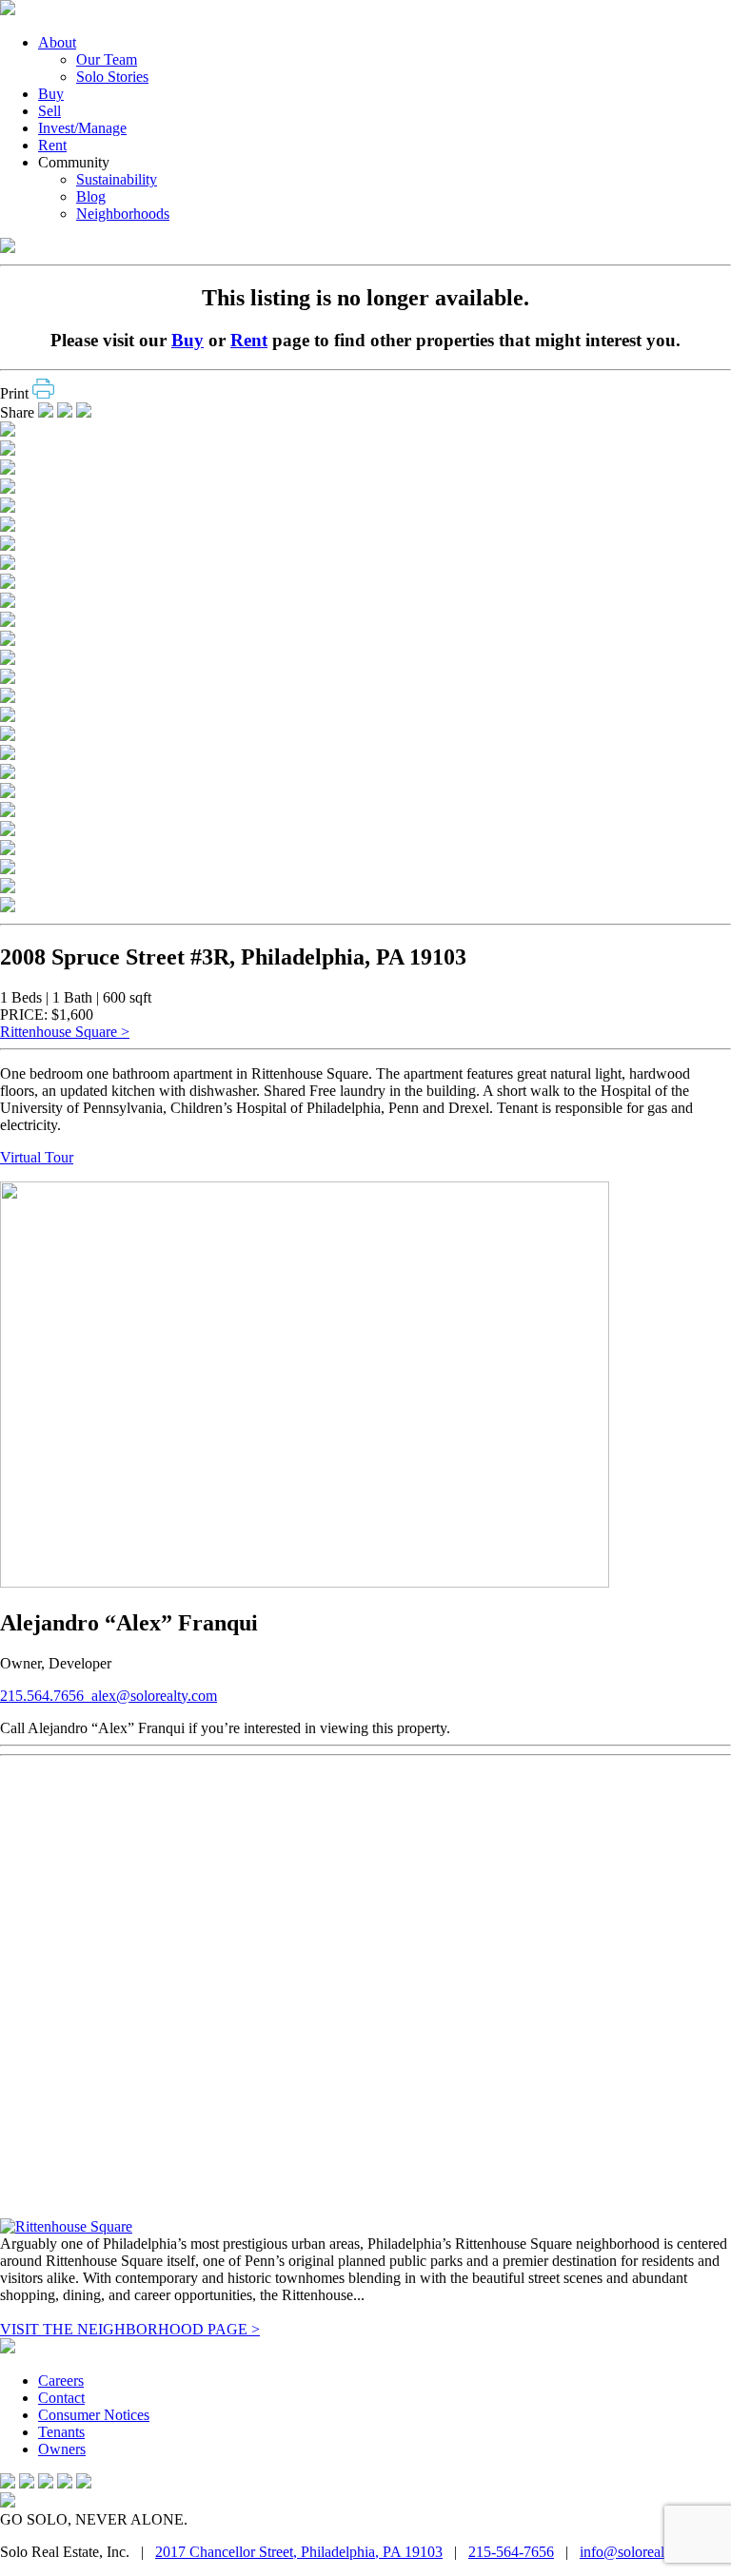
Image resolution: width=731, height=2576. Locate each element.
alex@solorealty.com (154, 1696)
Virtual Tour (37, 1157)
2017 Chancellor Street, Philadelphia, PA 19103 (299, 2552)
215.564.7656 (46, 1696)
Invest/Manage (82, 128)
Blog (91, 196)
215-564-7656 (511, 2552)
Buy (51, 94)
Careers (61, 2381)
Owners (62, 2449)
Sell (49, 111)
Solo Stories (112, 77)
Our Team (107, 59)
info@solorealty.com (642, 2552)
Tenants (61, 2432)
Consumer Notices (94, 2415)
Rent (52, 145)
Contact (61, 2398)
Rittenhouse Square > (65, 1032)
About (57, 42)
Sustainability (117, 179)
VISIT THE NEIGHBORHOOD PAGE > (130, 2329)
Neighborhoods (123, 214)
